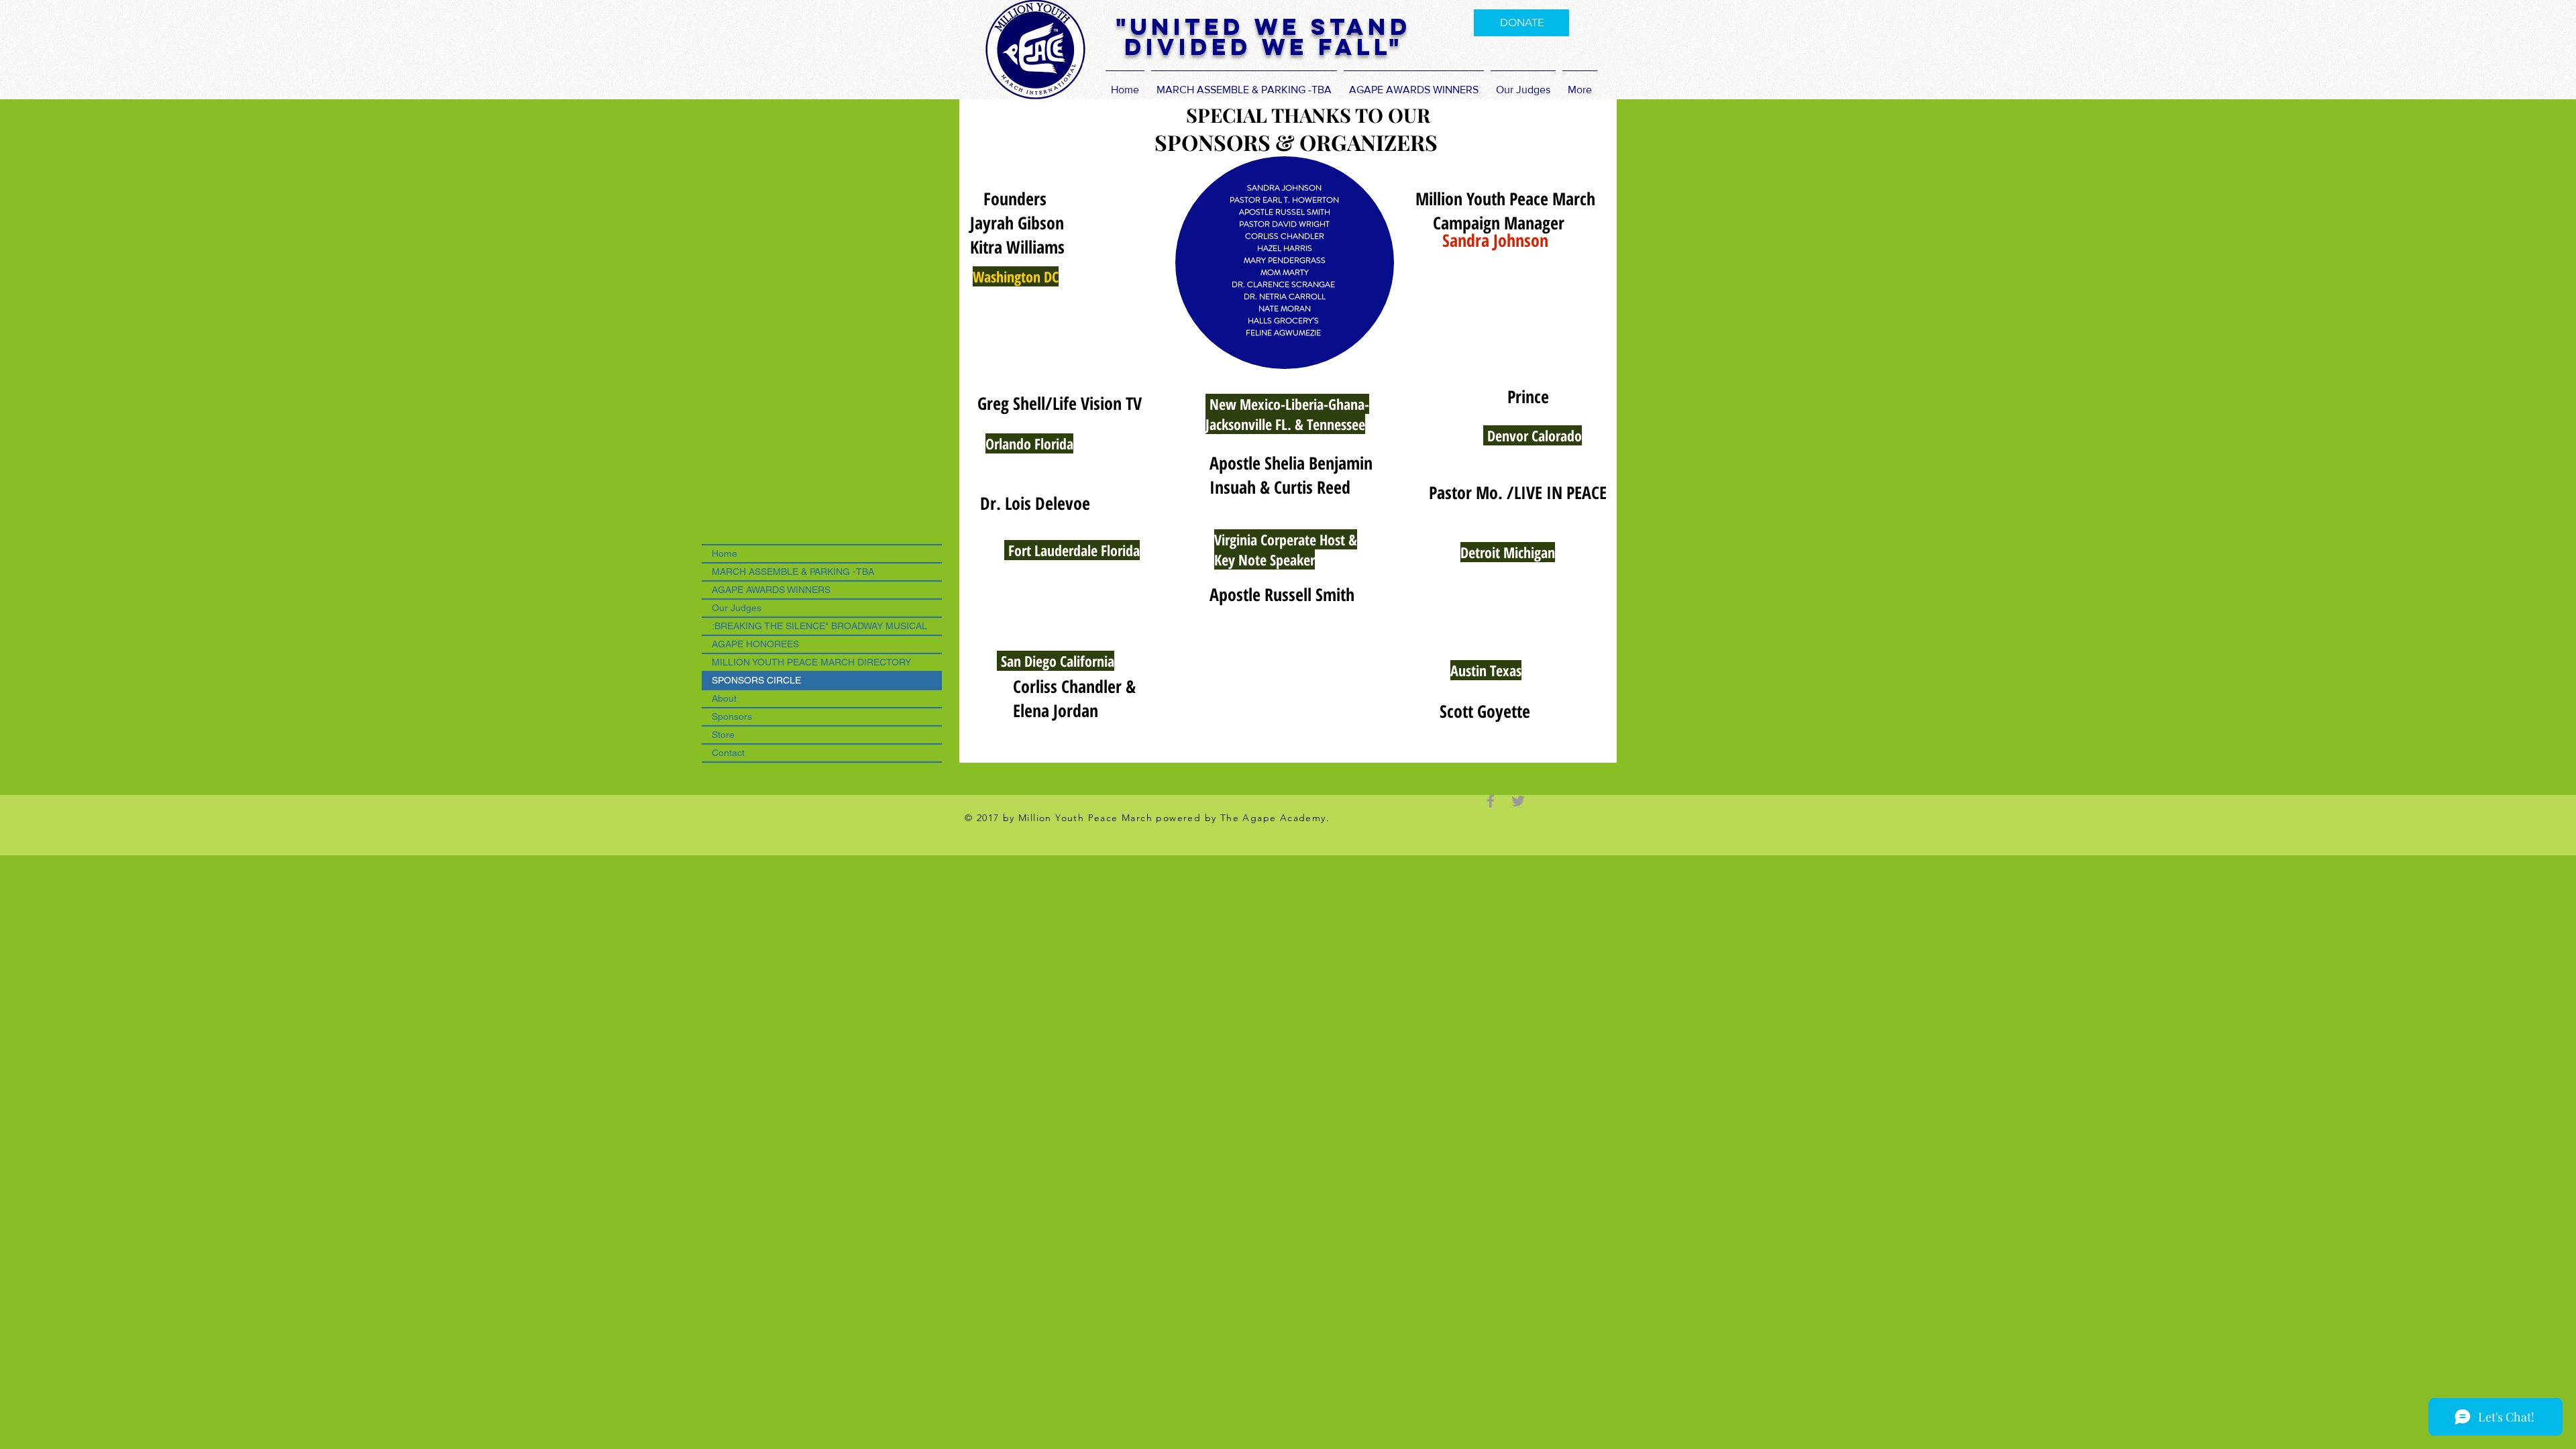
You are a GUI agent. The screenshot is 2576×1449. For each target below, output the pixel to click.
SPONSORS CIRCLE (756, 680)
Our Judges (737, 608)
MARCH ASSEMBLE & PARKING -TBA (793, 572)
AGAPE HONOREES (755, 644)
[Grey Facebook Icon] (1491, 801)
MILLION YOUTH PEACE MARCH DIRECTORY (811, 662)
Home (724, 553)
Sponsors (732, 716)
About (724, 698)
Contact (728, 753)
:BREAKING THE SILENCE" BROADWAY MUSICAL (819, 626)
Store (723, 735)
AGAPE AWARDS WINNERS (771, 590)
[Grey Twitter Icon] (1518, 801)
